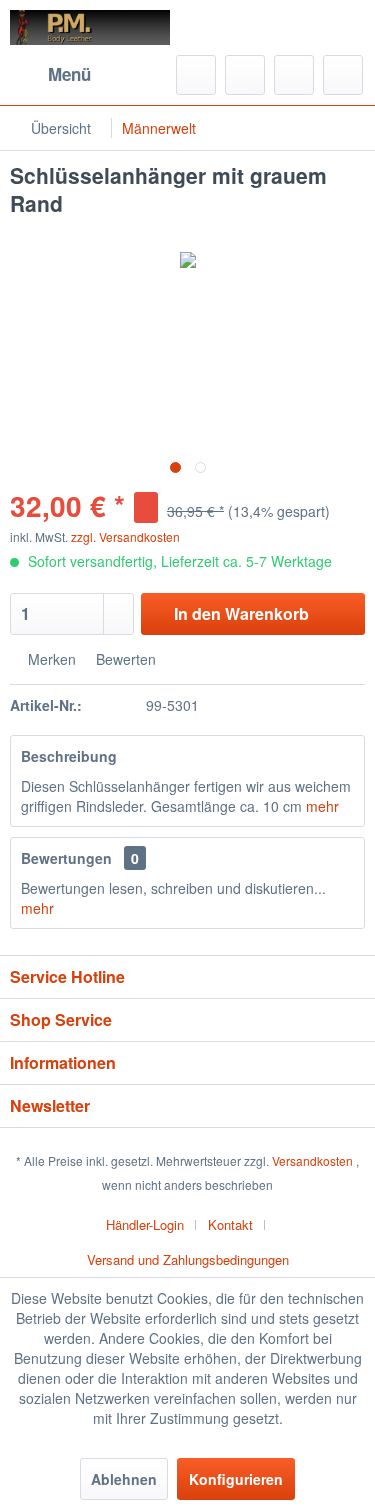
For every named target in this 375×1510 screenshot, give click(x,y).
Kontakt (230, 1224)
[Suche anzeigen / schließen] (196, 75)
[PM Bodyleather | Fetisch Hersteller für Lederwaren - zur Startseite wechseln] (90, 27)
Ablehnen (124, 1479)
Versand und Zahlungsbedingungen (188, 1259)
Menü (69, 74)
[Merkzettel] (245, 75)
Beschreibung (69, 756)
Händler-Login (145, 1224)
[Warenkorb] (343, 75)
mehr (322, 806)
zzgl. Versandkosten (125, 536)
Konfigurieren (236, 1479)
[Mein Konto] (294, 75)
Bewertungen (66, 858)
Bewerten (124, 659)
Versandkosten (312, 1160)
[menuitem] (50, 75)
